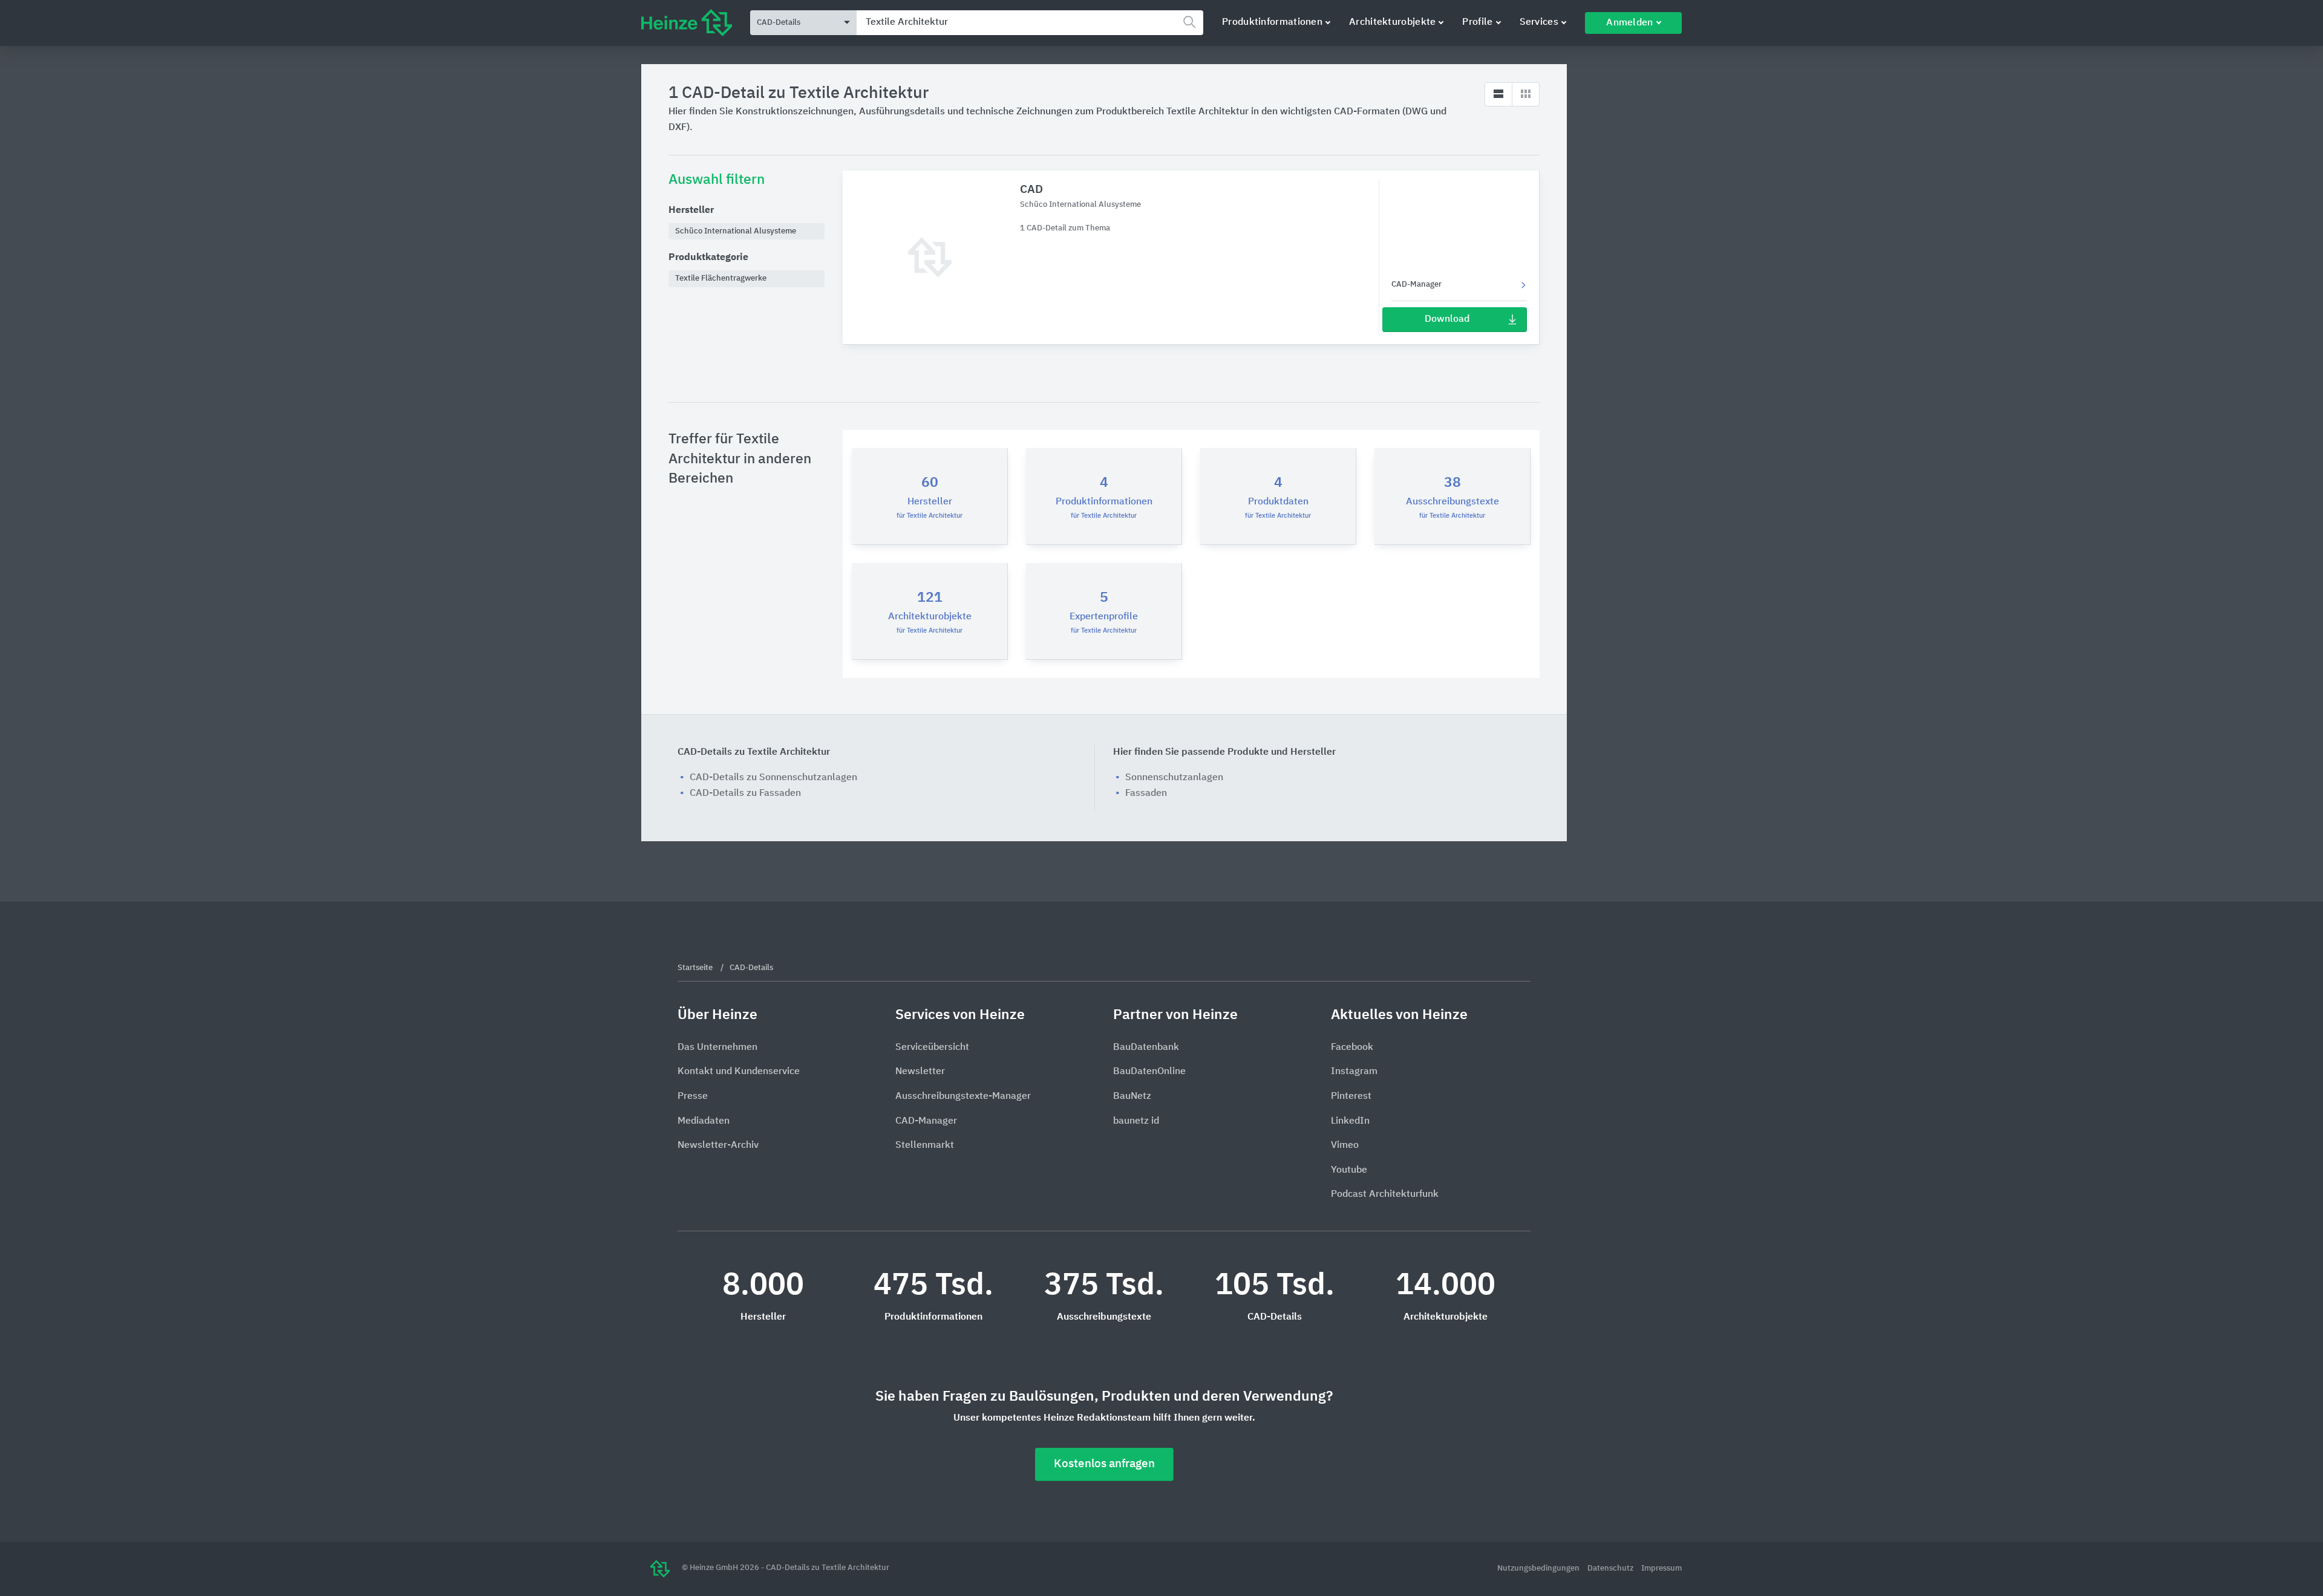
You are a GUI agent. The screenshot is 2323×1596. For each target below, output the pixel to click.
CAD (1031, 190)
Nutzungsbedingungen (1539, 1568)
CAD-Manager (1416, 285)
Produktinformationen (1272, 22)
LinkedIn (1350, 1121)
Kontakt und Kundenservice (739, 1072)
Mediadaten (704, 1121)
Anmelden (1629, 23)
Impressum (1661, 1568)
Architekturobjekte (1392, 22)
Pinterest (1351, 1096)
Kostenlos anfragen (1104, 1464)
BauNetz (1132, 1096)
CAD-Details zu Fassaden (745, 793)
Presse (693, 1096)
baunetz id (1136, 1121)
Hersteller (691, 210)
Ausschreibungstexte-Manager (963, 1096)
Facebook (1352, 1047)
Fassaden (1146, 793)
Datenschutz (1611, 1568)
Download (1447, 319)
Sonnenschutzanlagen (1174, 778)
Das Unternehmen (717, 1047)
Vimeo (1345, 1145)
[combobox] (1030, 23)
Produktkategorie (708, 258)
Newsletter (920, 1072)
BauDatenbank (1146, 1047)
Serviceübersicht (932, 1047)
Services (1539, 22)
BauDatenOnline (1149, 1072)
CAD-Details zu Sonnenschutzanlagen (773, 778)
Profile (1477, 22)
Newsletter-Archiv (718, 1145)
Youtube (1349, 1170)
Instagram (1354, 1072)
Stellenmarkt (925, 1145)
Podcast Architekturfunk (1385, 1194)
